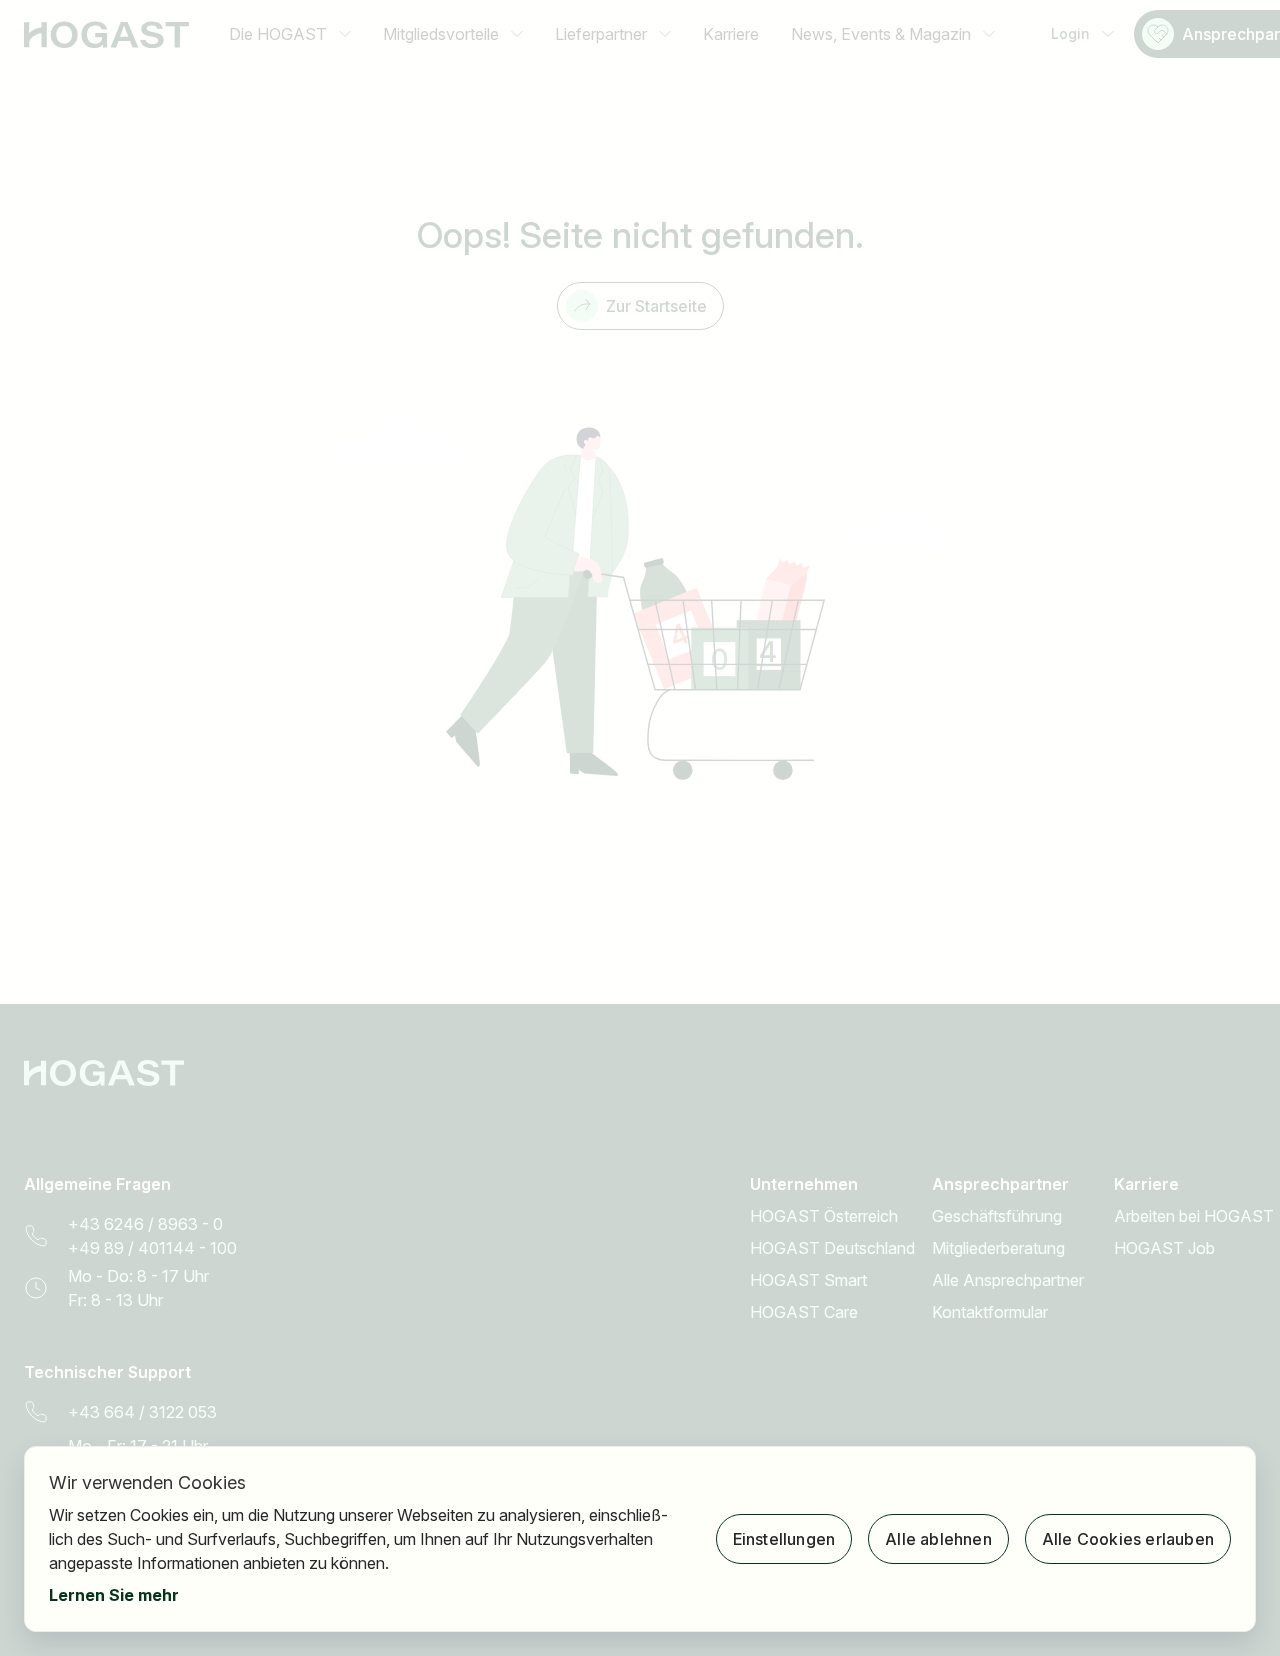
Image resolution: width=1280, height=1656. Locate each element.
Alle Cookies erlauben (1128, 1539)
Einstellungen (784, 1539)
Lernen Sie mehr (114, 1595)
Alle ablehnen (938, 1539)
